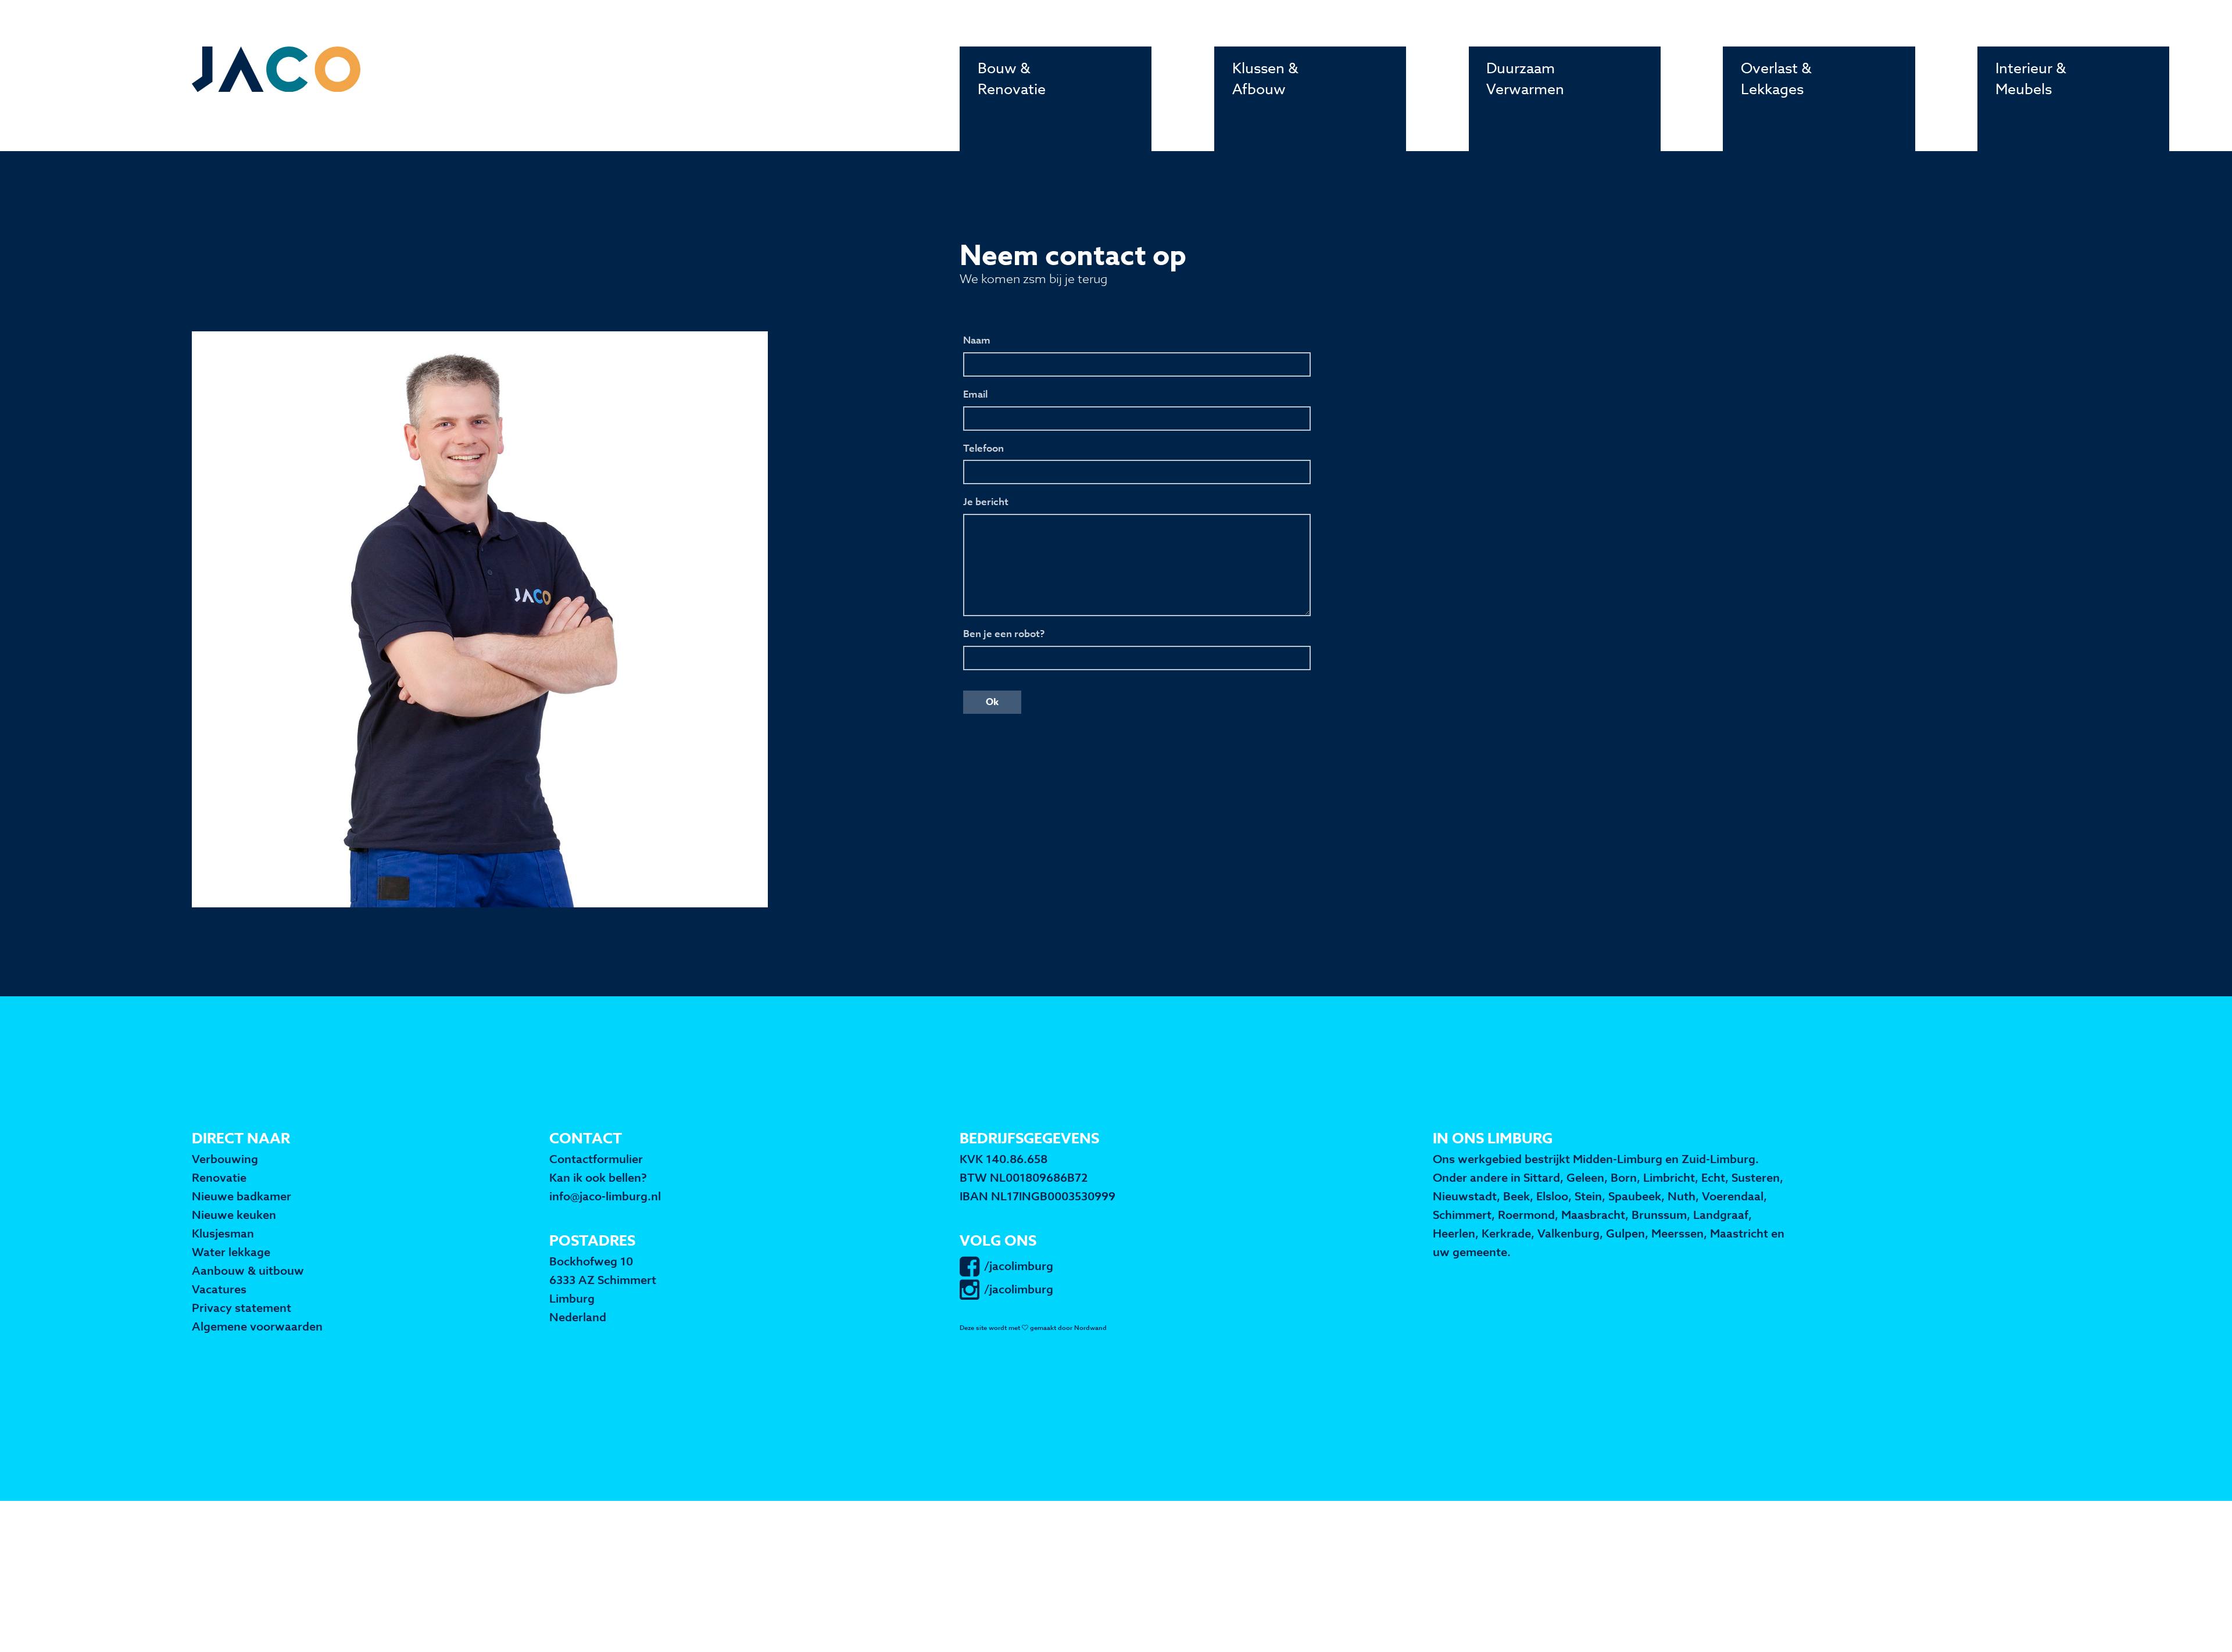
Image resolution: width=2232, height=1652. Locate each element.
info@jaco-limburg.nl (605, 1197)
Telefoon (983, 448)
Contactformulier (596, 1159)
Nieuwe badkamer (242, 1197)
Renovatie (219, 1178)
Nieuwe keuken (234, 1215)
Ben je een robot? (1004, 634)
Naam (977, 340)
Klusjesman (223, 1234)
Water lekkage (231, 1252)
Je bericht (986, 502)
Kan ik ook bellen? (598, 1178)
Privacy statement (242, 1308)
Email (975, 394)
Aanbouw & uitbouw (248, 1271)
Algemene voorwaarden (257, 1327)
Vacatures (219, 1290)
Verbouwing (225, 1159)
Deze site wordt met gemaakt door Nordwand (1033, 1328)
